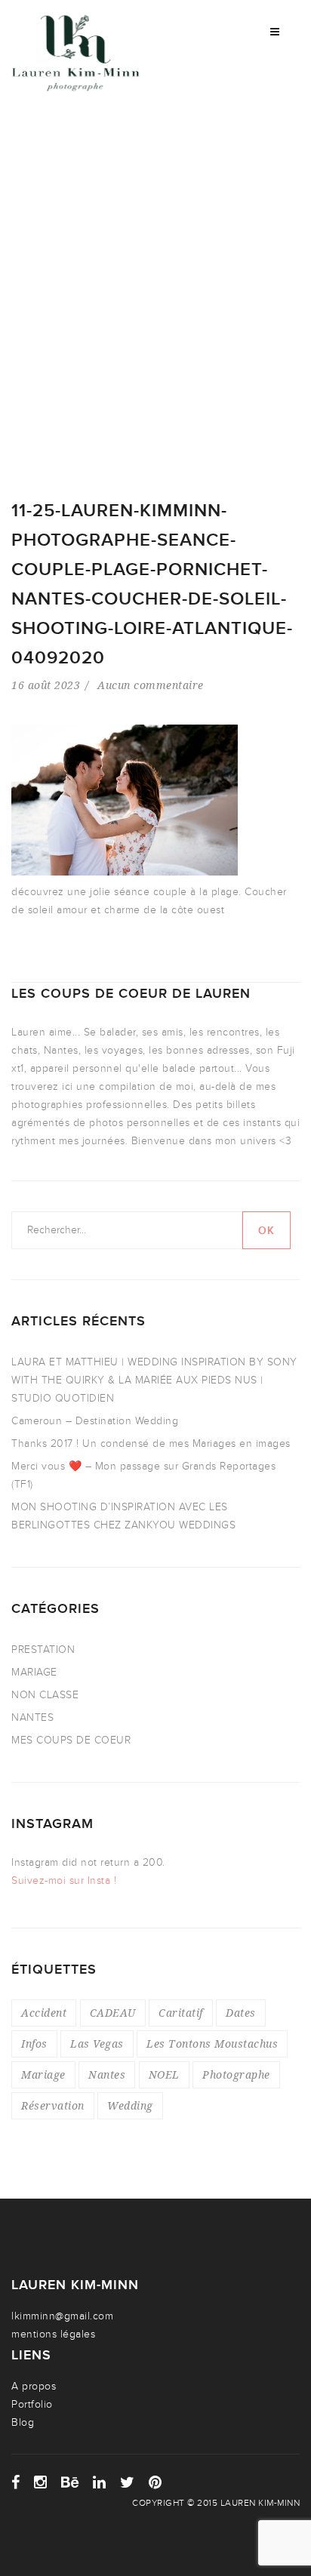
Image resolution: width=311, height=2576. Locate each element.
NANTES (32, 1717)
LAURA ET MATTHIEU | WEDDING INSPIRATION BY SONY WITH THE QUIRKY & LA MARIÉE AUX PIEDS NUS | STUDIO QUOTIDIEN (154, 1380)
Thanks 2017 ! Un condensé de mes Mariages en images (151, 1443)
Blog (23, 2422)
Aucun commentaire (151, 685)
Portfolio (32, 2404)
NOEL (164, 2074)
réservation (53, 2105)
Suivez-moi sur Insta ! (64, 1880)
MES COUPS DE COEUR (71, 1740)
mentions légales (53, 2334)
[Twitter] (128, 2482)
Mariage (43, 2074)
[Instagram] (41, 2482)
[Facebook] (16, 2482)
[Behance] (70, 2482)
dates (241, 2013)
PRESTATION (43, 1650)
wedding (130, 2105)
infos (34, 2044)
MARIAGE (34, 1672)
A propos (34, 2386)
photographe (236, 2074)
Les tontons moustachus (212, 2044)
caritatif (181, 2013)
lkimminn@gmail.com (62, 2316)
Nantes (107, 2074)
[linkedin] (100, 2482)
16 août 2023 (46, 685)
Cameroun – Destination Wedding (95, 1421)
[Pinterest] (155, 2482)
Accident (44, 2013)
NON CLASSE (45, 1695)
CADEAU (113, 2013)
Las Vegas (97, 2044)
